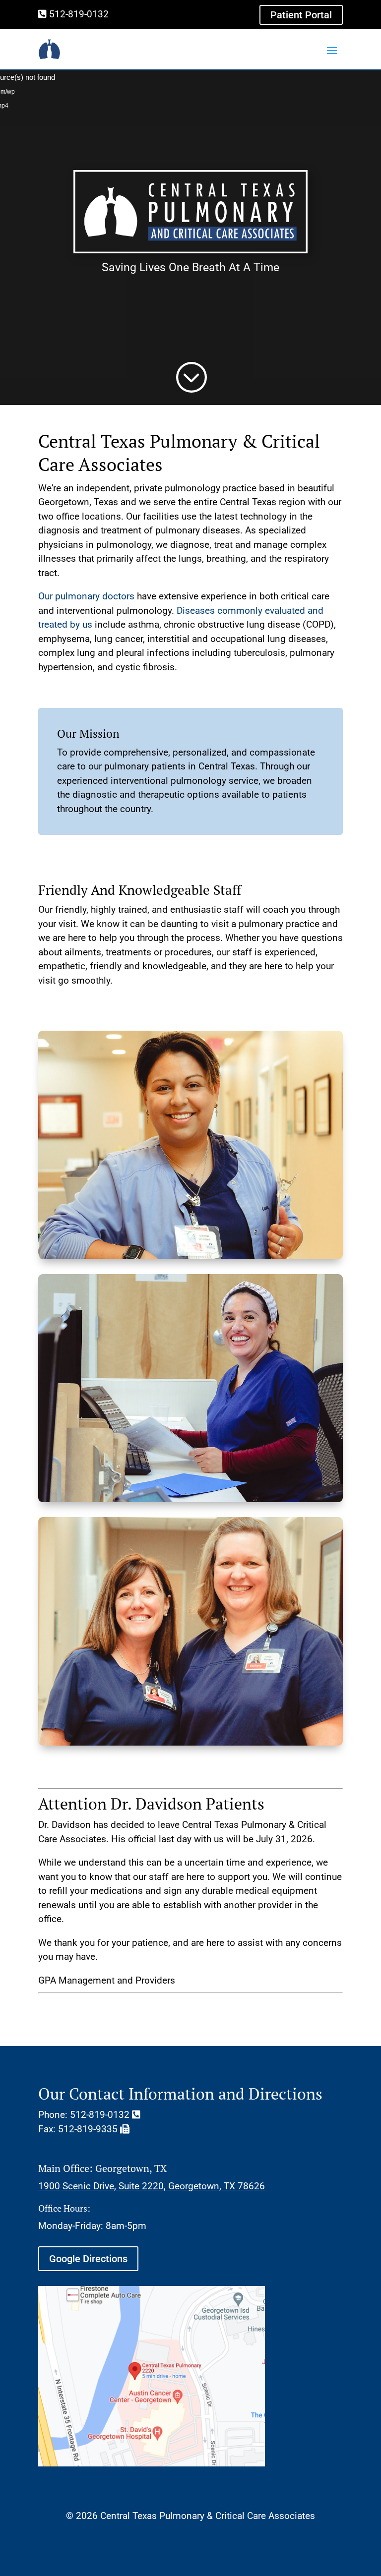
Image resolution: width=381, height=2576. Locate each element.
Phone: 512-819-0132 (85, 2115)
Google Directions (88, 2259)
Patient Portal (301, 15)
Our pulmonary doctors (86, 596)
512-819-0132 (78, 14)
